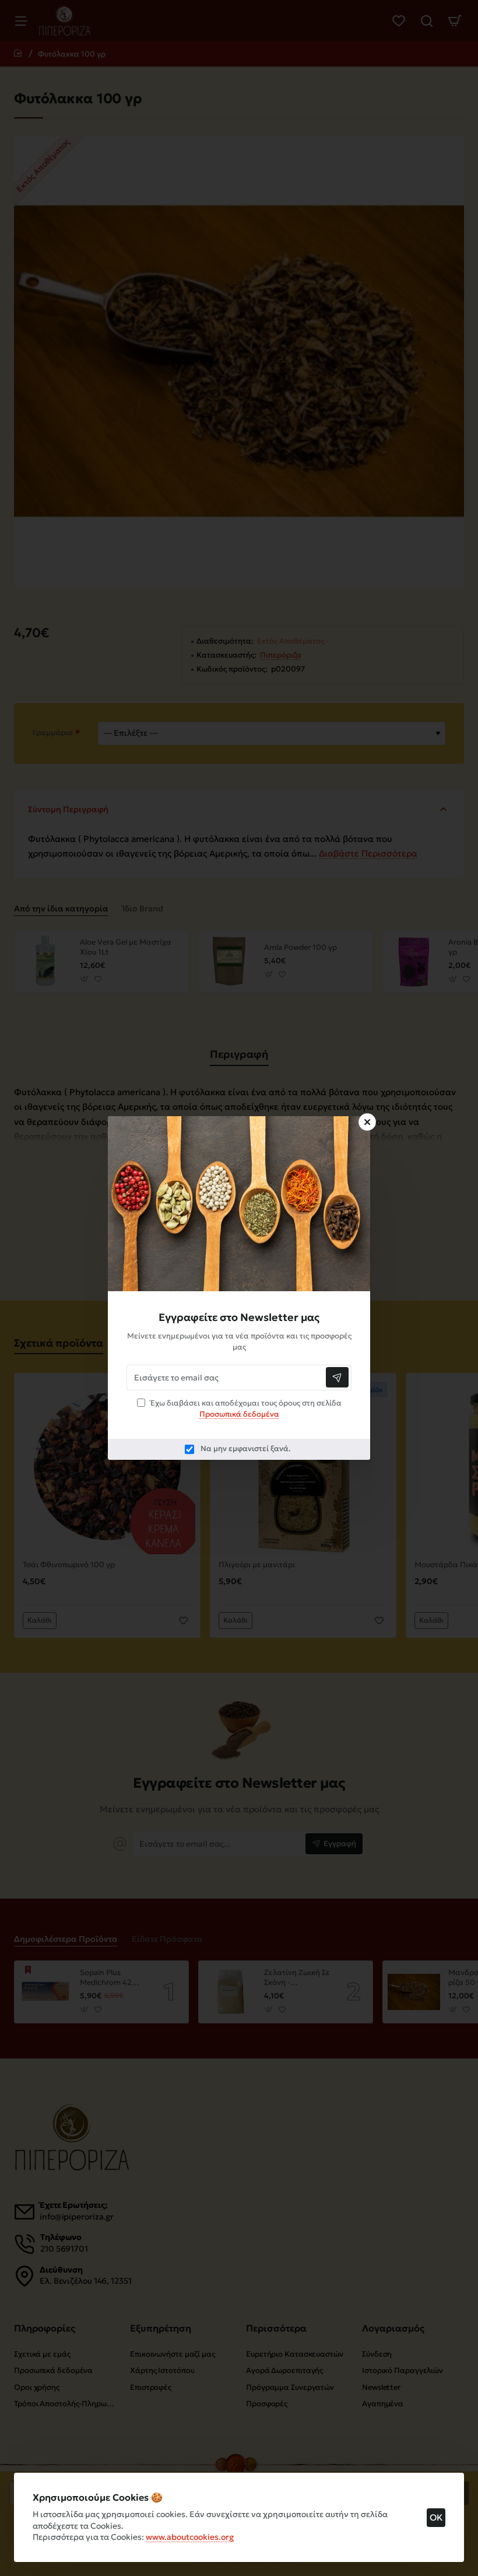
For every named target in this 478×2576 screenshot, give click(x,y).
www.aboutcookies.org (190, 2537)
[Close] (367, 1122)
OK (436, 2517)
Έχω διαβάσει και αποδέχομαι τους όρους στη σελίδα (245, 1409)
